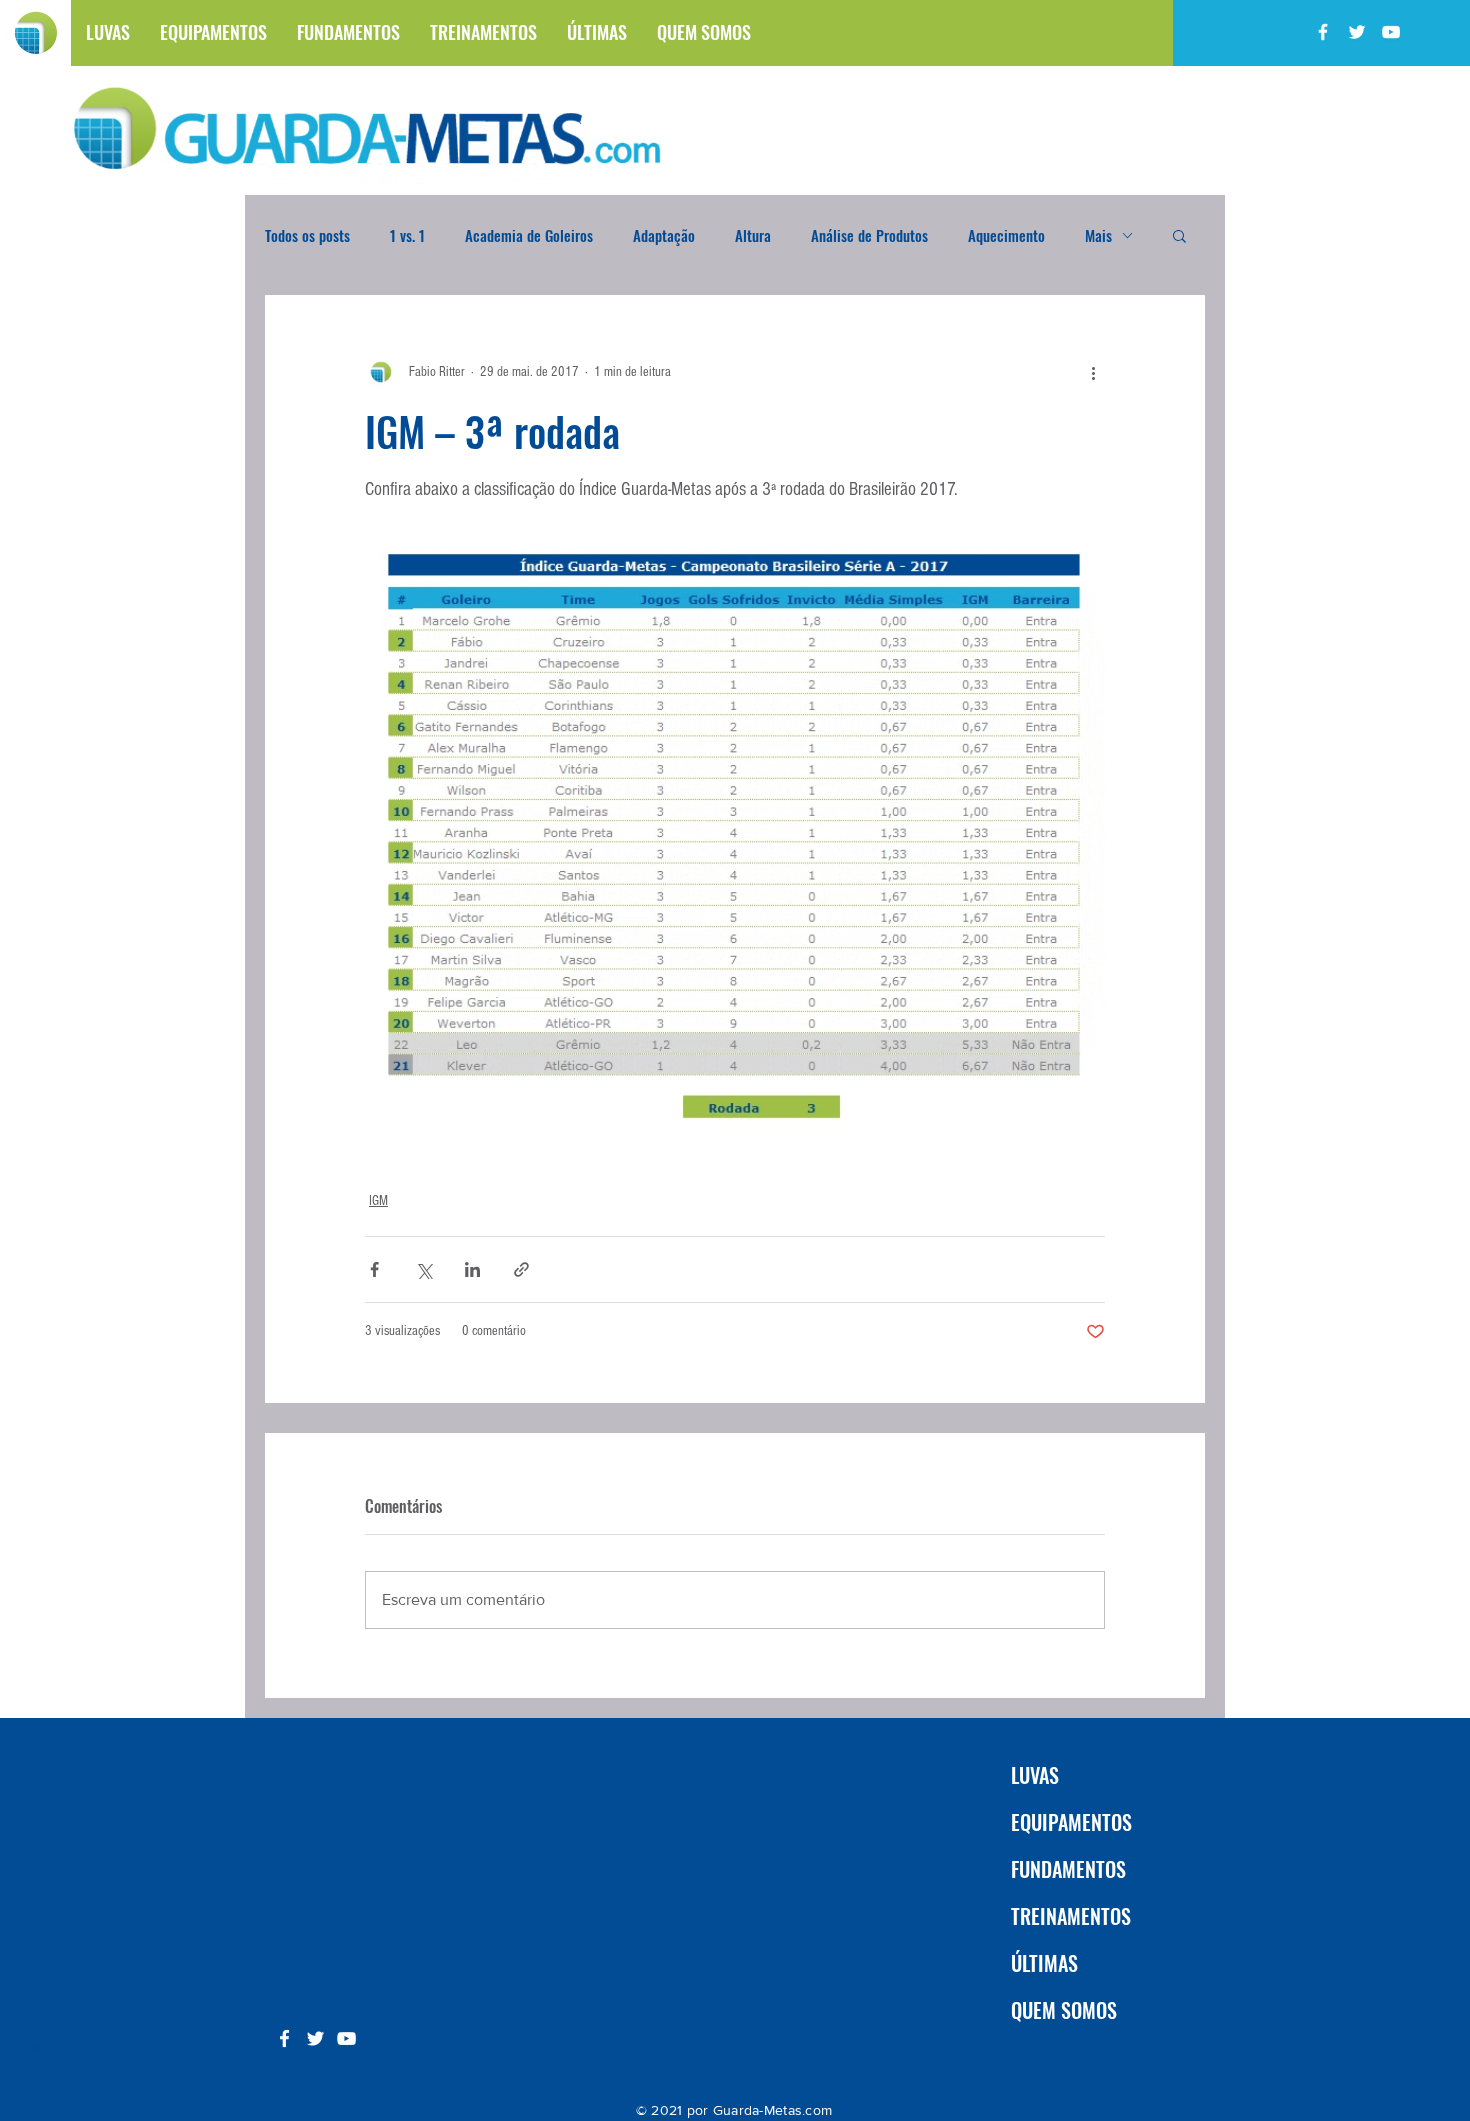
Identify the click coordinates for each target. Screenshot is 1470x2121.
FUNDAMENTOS (1068, 1869)
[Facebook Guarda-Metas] (1323, 32)
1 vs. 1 (407, 235)
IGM (378, 1201)
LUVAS (1035, 1775)
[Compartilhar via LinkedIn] (472, 1269)
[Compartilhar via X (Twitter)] (423, 1269)
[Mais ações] (1093, 372)
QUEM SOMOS (1064, 2010)
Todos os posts (307, 235)
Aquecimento (1006, 235)
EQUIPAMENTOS (1071, 1822)
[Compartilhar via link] (521, 1269)
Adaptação (664, 235)
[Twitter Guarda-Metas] (1357, 32)
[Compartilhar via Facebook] (374, 1269)
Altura (753, 235)
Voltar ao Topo (32, 2027)
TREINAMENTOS (1071, 1916)
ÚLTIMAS (1044, 1963)
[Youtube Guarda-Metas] (1391, 32)
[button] (1179, 235)
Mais (1098, 235)
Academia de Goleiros (529, 235)
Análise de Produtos (869, 235)
